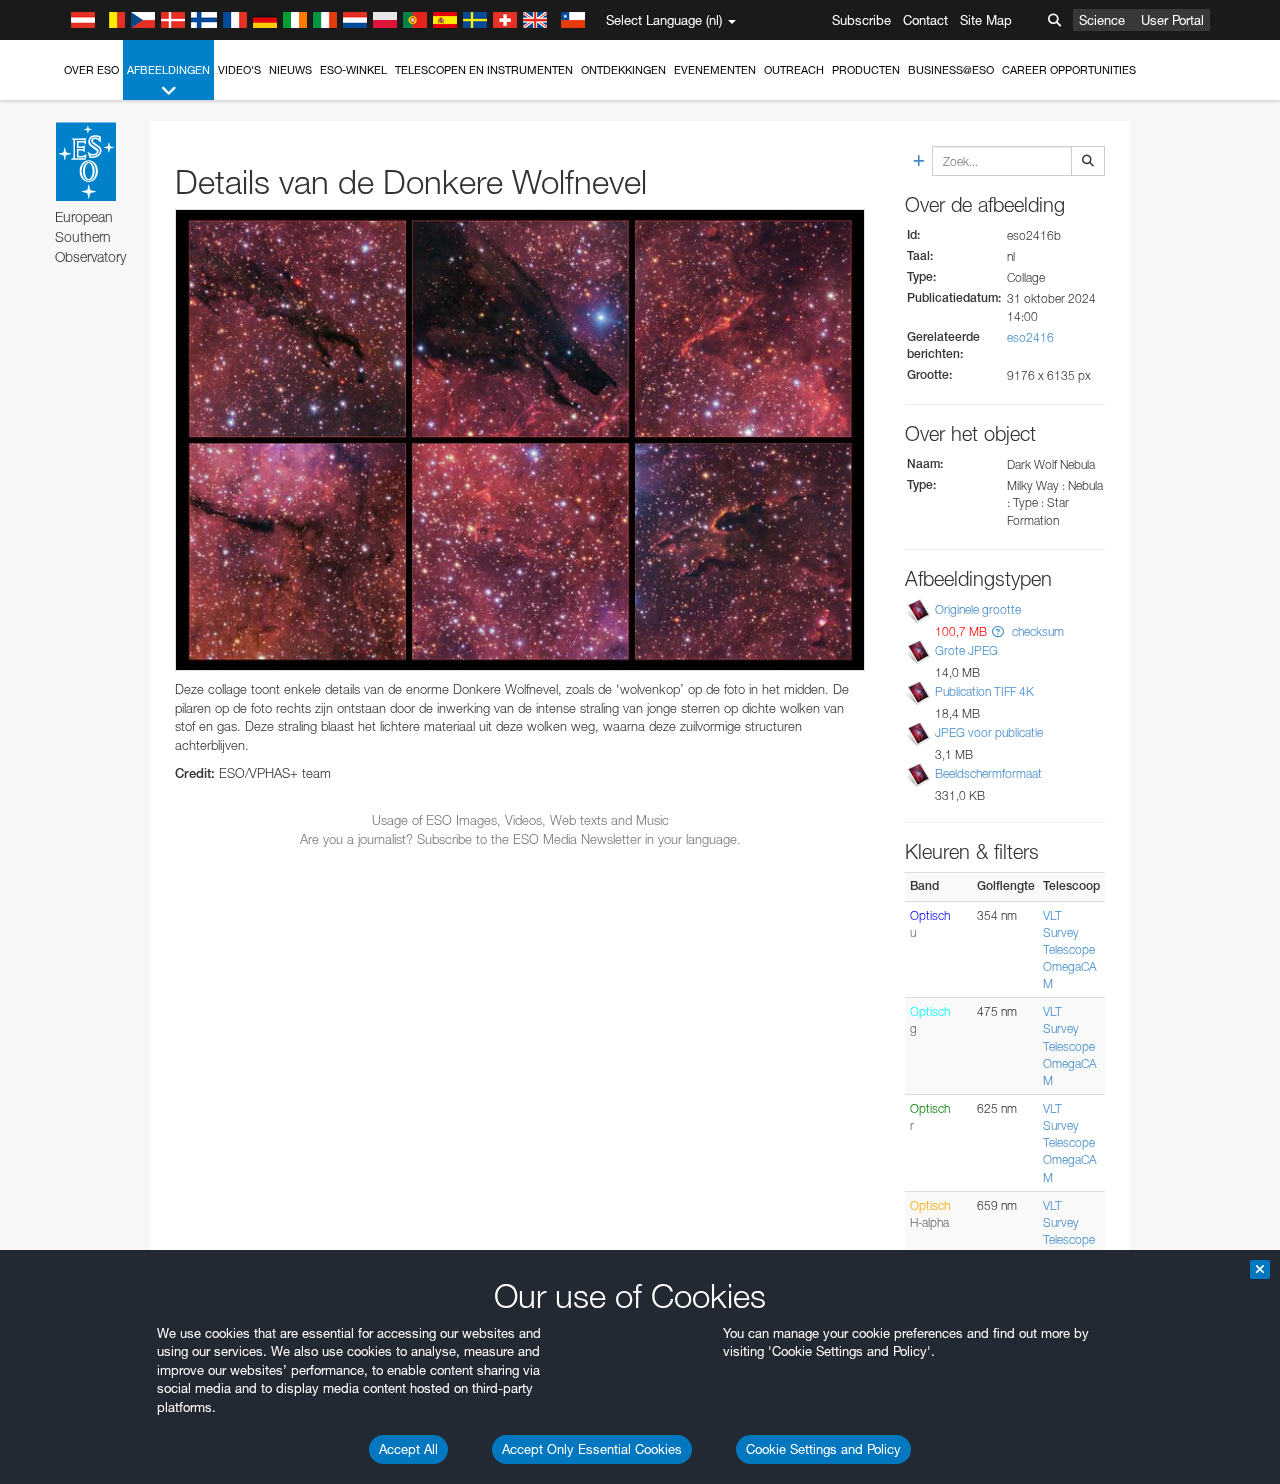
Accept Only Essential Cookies (592, 1449)
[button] (998, 631)
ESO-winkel (353, 70)
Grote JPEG (966, 650)
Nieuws (290, 70)
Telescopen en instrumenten (484, 70)
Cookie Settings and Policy (823, 1449)
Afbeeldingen (168, 70)
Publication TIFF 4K (984, 691)
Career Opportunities (1069, 70)
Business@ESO (951, 70)
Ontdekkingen (623, 70)
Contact (925, 20)
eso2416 (1030, 337)
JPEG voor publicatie (989, 732)
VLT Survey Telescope (1069, 932)
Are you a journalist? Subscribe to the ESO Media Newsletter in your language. (520, 839)
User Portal (1172, 20)
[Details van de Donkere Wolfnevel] (520, 440)
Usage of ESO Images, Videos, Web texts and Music (520, 820)
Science (1102, 20)
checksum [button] (1036, 631)
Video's (239, 70)
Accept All (408, 1449)
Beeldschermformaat (988, 773)
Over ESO (91, 70)
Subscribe (861, 20)
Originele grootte (978, 609)
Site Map (986, 20)
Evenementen (715, 70)
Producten (866, 70)
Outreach (794, 70)
